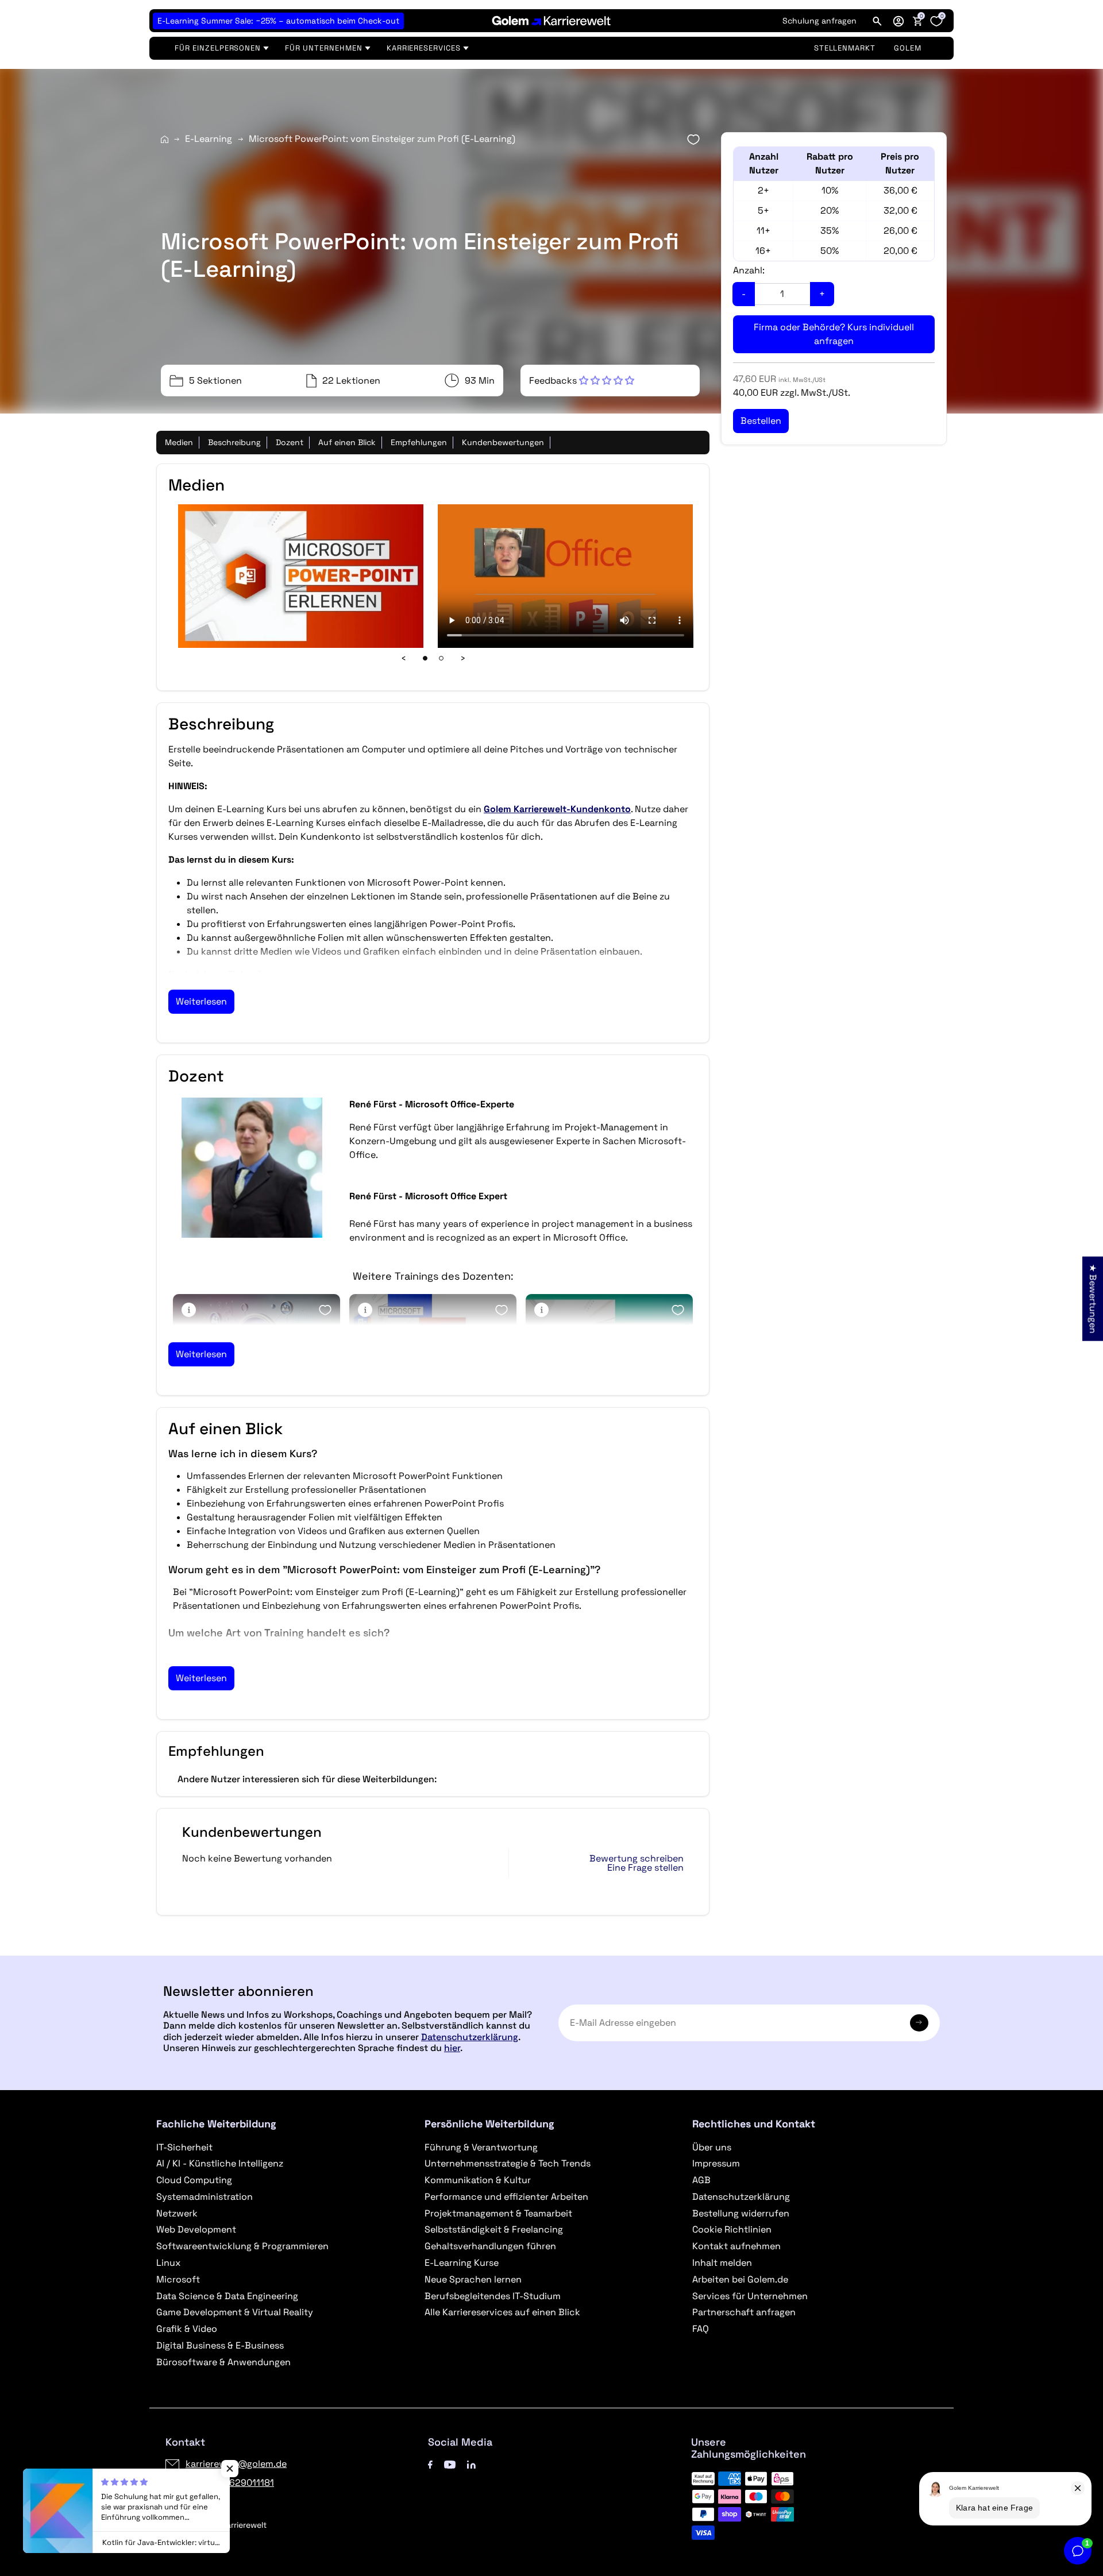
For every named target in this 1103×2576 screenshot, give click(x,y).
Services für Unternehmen (750, 2296)
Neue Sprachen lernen (473, 2279)
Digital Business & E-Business (220, 2345)
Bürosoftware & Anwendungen (223, 2362)
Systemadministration (205, 2197)
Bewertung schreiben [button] (637, 1859)
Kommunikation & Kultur (478, 2180)
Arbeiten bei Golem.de (740, 2279)
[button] (898, 21)
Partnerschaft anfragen (744, 2312)
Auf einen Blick (347, 442)
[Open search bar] (877, 21)
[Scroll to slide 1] (425, 658)
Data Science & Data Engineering (227, 2296)
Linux (168, 2263)
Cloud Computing (194, 2180)
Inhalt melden (722, 2263)
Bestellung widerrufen (741, 2213)
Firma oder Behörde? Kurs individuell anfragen (834, 334)
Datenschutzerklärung (470, 2037)
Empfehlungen (419, 442)
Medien (179, 442)
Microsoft (178, 2279)
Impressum (716, 2163)
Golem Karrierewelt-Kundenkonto (557, 809)
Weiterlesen (201, 1001)
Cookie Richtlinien (732, 2229)
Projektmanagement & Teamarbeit (498, 2213)
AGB (701, 2180)
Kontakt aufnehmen (736, 2246)
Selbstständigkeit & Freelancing (494, 2229)
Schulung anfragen (819, 21)
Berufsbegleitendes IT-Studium (493, 2296)
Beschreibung (234, 442)
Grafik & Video (187, 2329)
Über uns (712, 2147)
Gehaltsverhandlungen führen (490, 2246)
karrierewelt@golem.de (236, 2464)
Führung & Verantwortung (481, 2147)
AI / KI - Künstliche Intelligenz (220, 2163)
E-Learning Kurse (462, 2263)
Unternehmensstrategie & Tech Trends (508, 2163)
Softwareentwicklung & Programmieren (242, 2246)
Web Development (196, 2229)
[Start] (165, 139)
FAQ (701, 2329)
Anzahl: (749, 270)
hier (452, 2048)
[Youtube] (450, 2464)
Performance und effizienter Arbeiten (506, 2197)
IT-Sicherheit (184, 2147)
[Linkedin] (471, 2464)
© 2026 (216, 2525)
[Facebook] (430, 2464)
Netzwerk (177, 2213)
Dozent (290, 442)
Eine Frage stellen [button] (645, 1868)
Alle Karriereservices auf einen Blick (502, 2312)
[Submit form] (919, 2023)
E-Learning (209, 139)
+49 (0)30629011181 (230, 2483)
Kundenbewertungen (503, 442)
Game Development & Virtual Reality (235, 2312)
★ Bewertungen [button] (1093, 1298)
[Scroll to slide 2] (441, 658)
